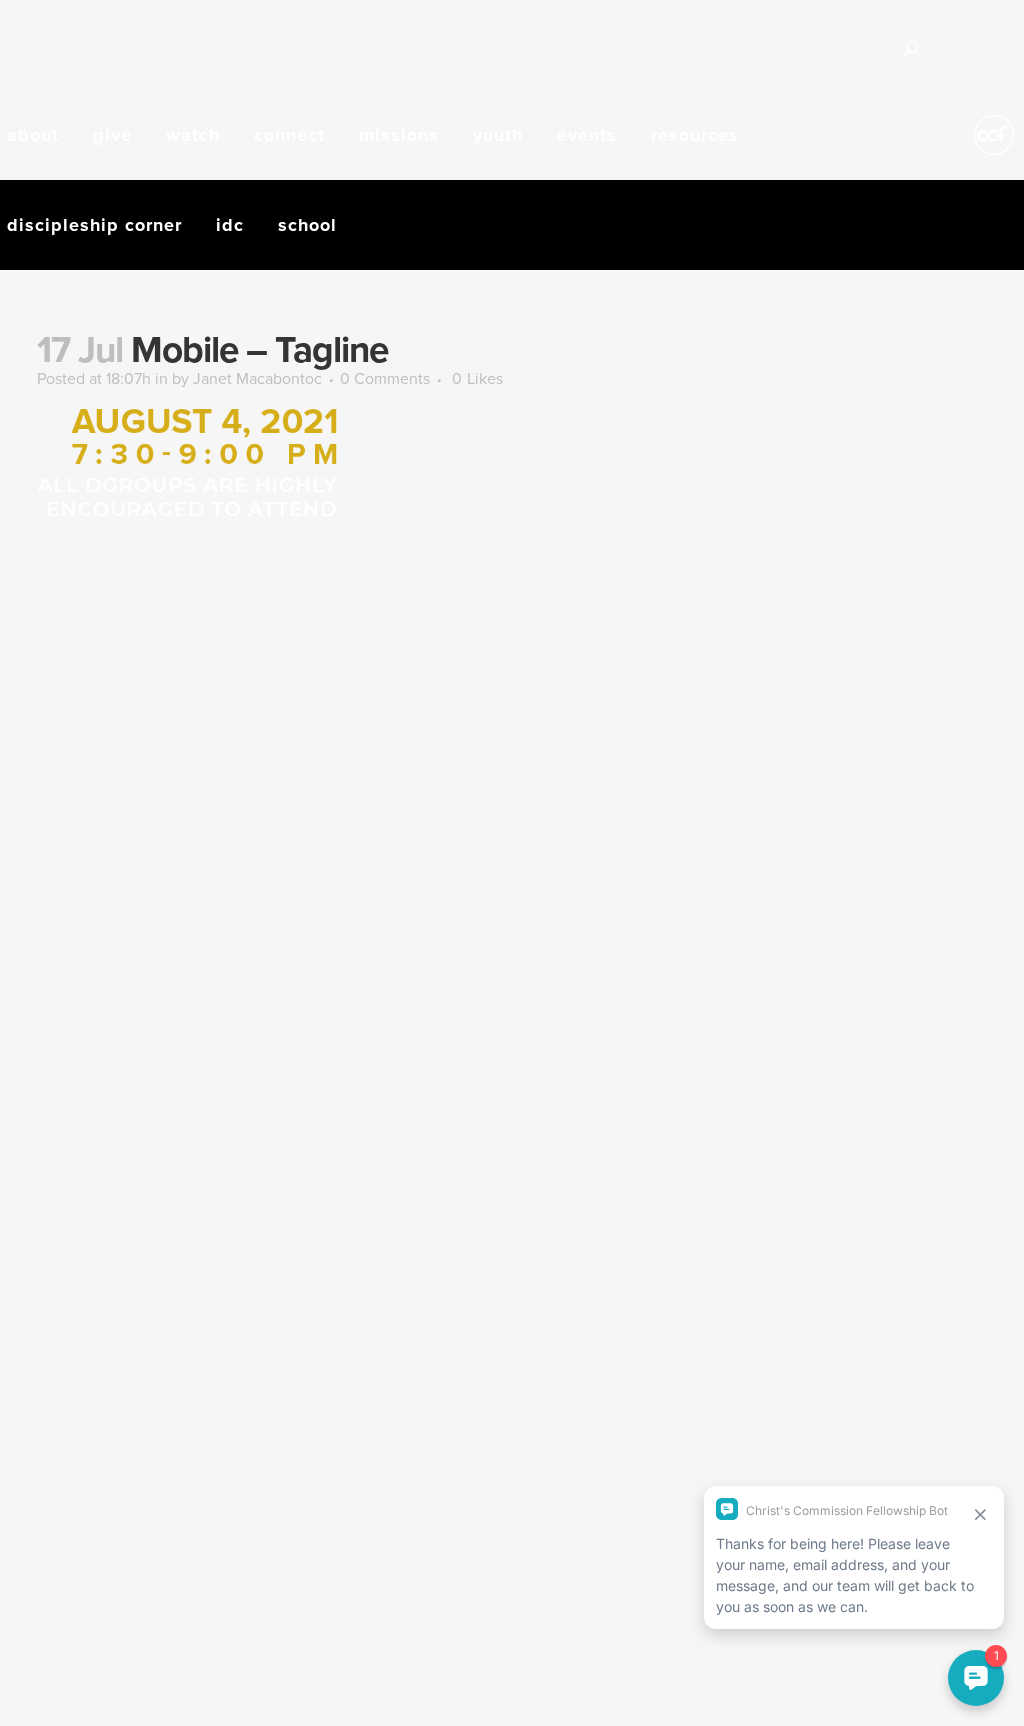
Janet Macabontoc (257, 378)
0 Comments (385, 378)
